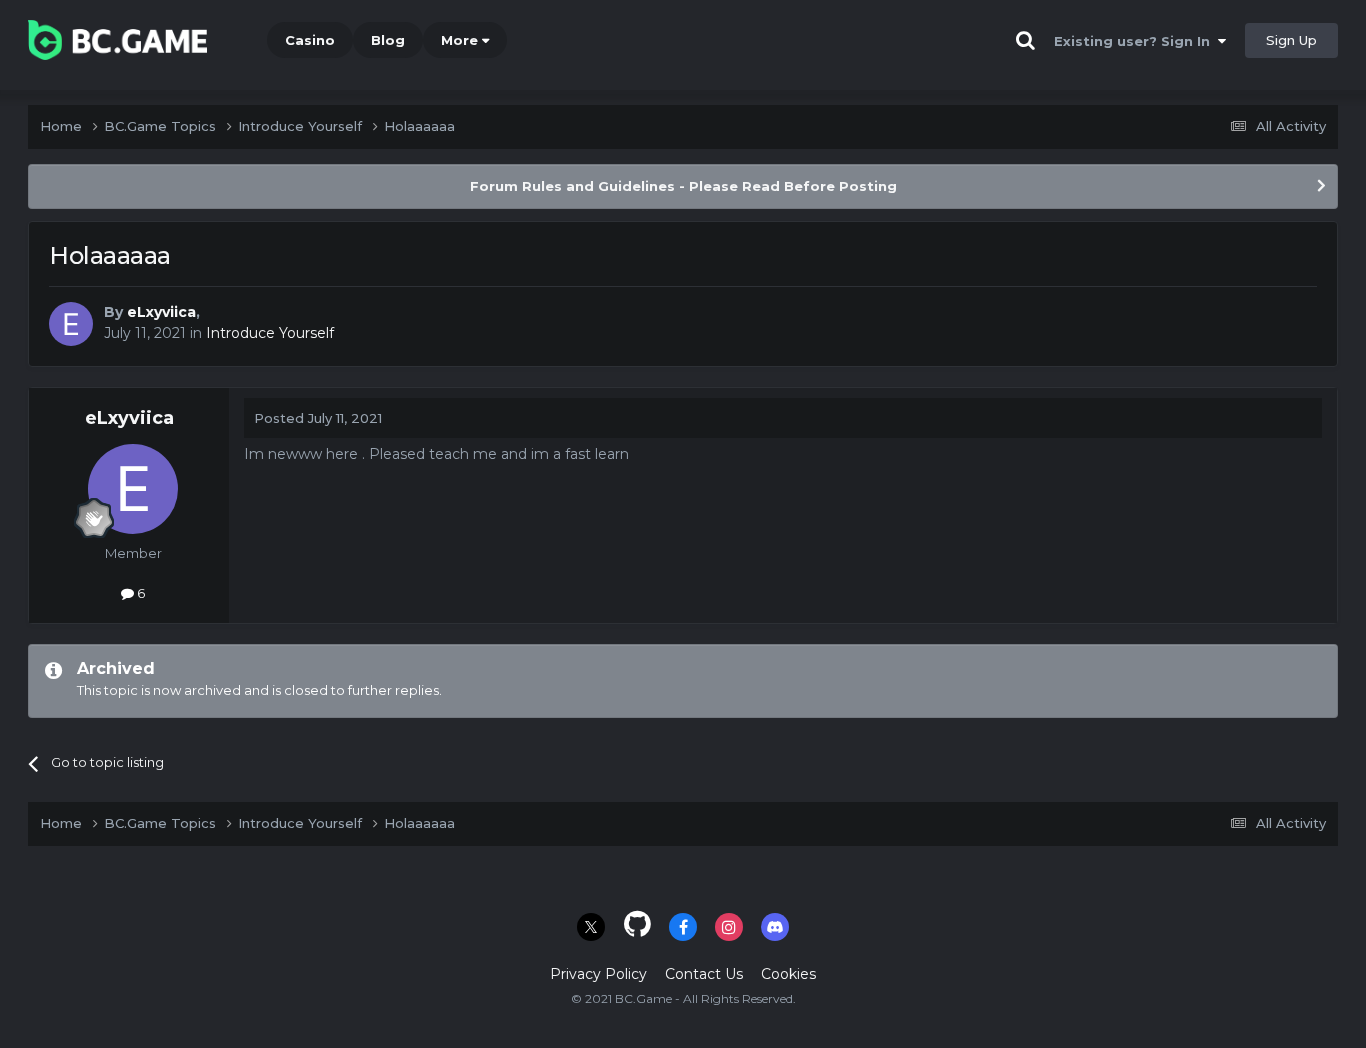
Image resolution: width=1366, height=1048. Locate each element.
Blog (388, 40)
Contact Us (704, 974)
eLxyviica (161, 312)
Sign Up (1291, 40)
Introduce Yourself (270, 333)
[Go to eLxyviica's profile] (71, 324)
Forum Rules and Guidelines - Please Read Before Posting (683, 186)
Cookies (788, 974)
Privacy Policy (598, 974)
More (459, 40)
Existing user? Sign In (1136, 41)
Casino (310, 40)
